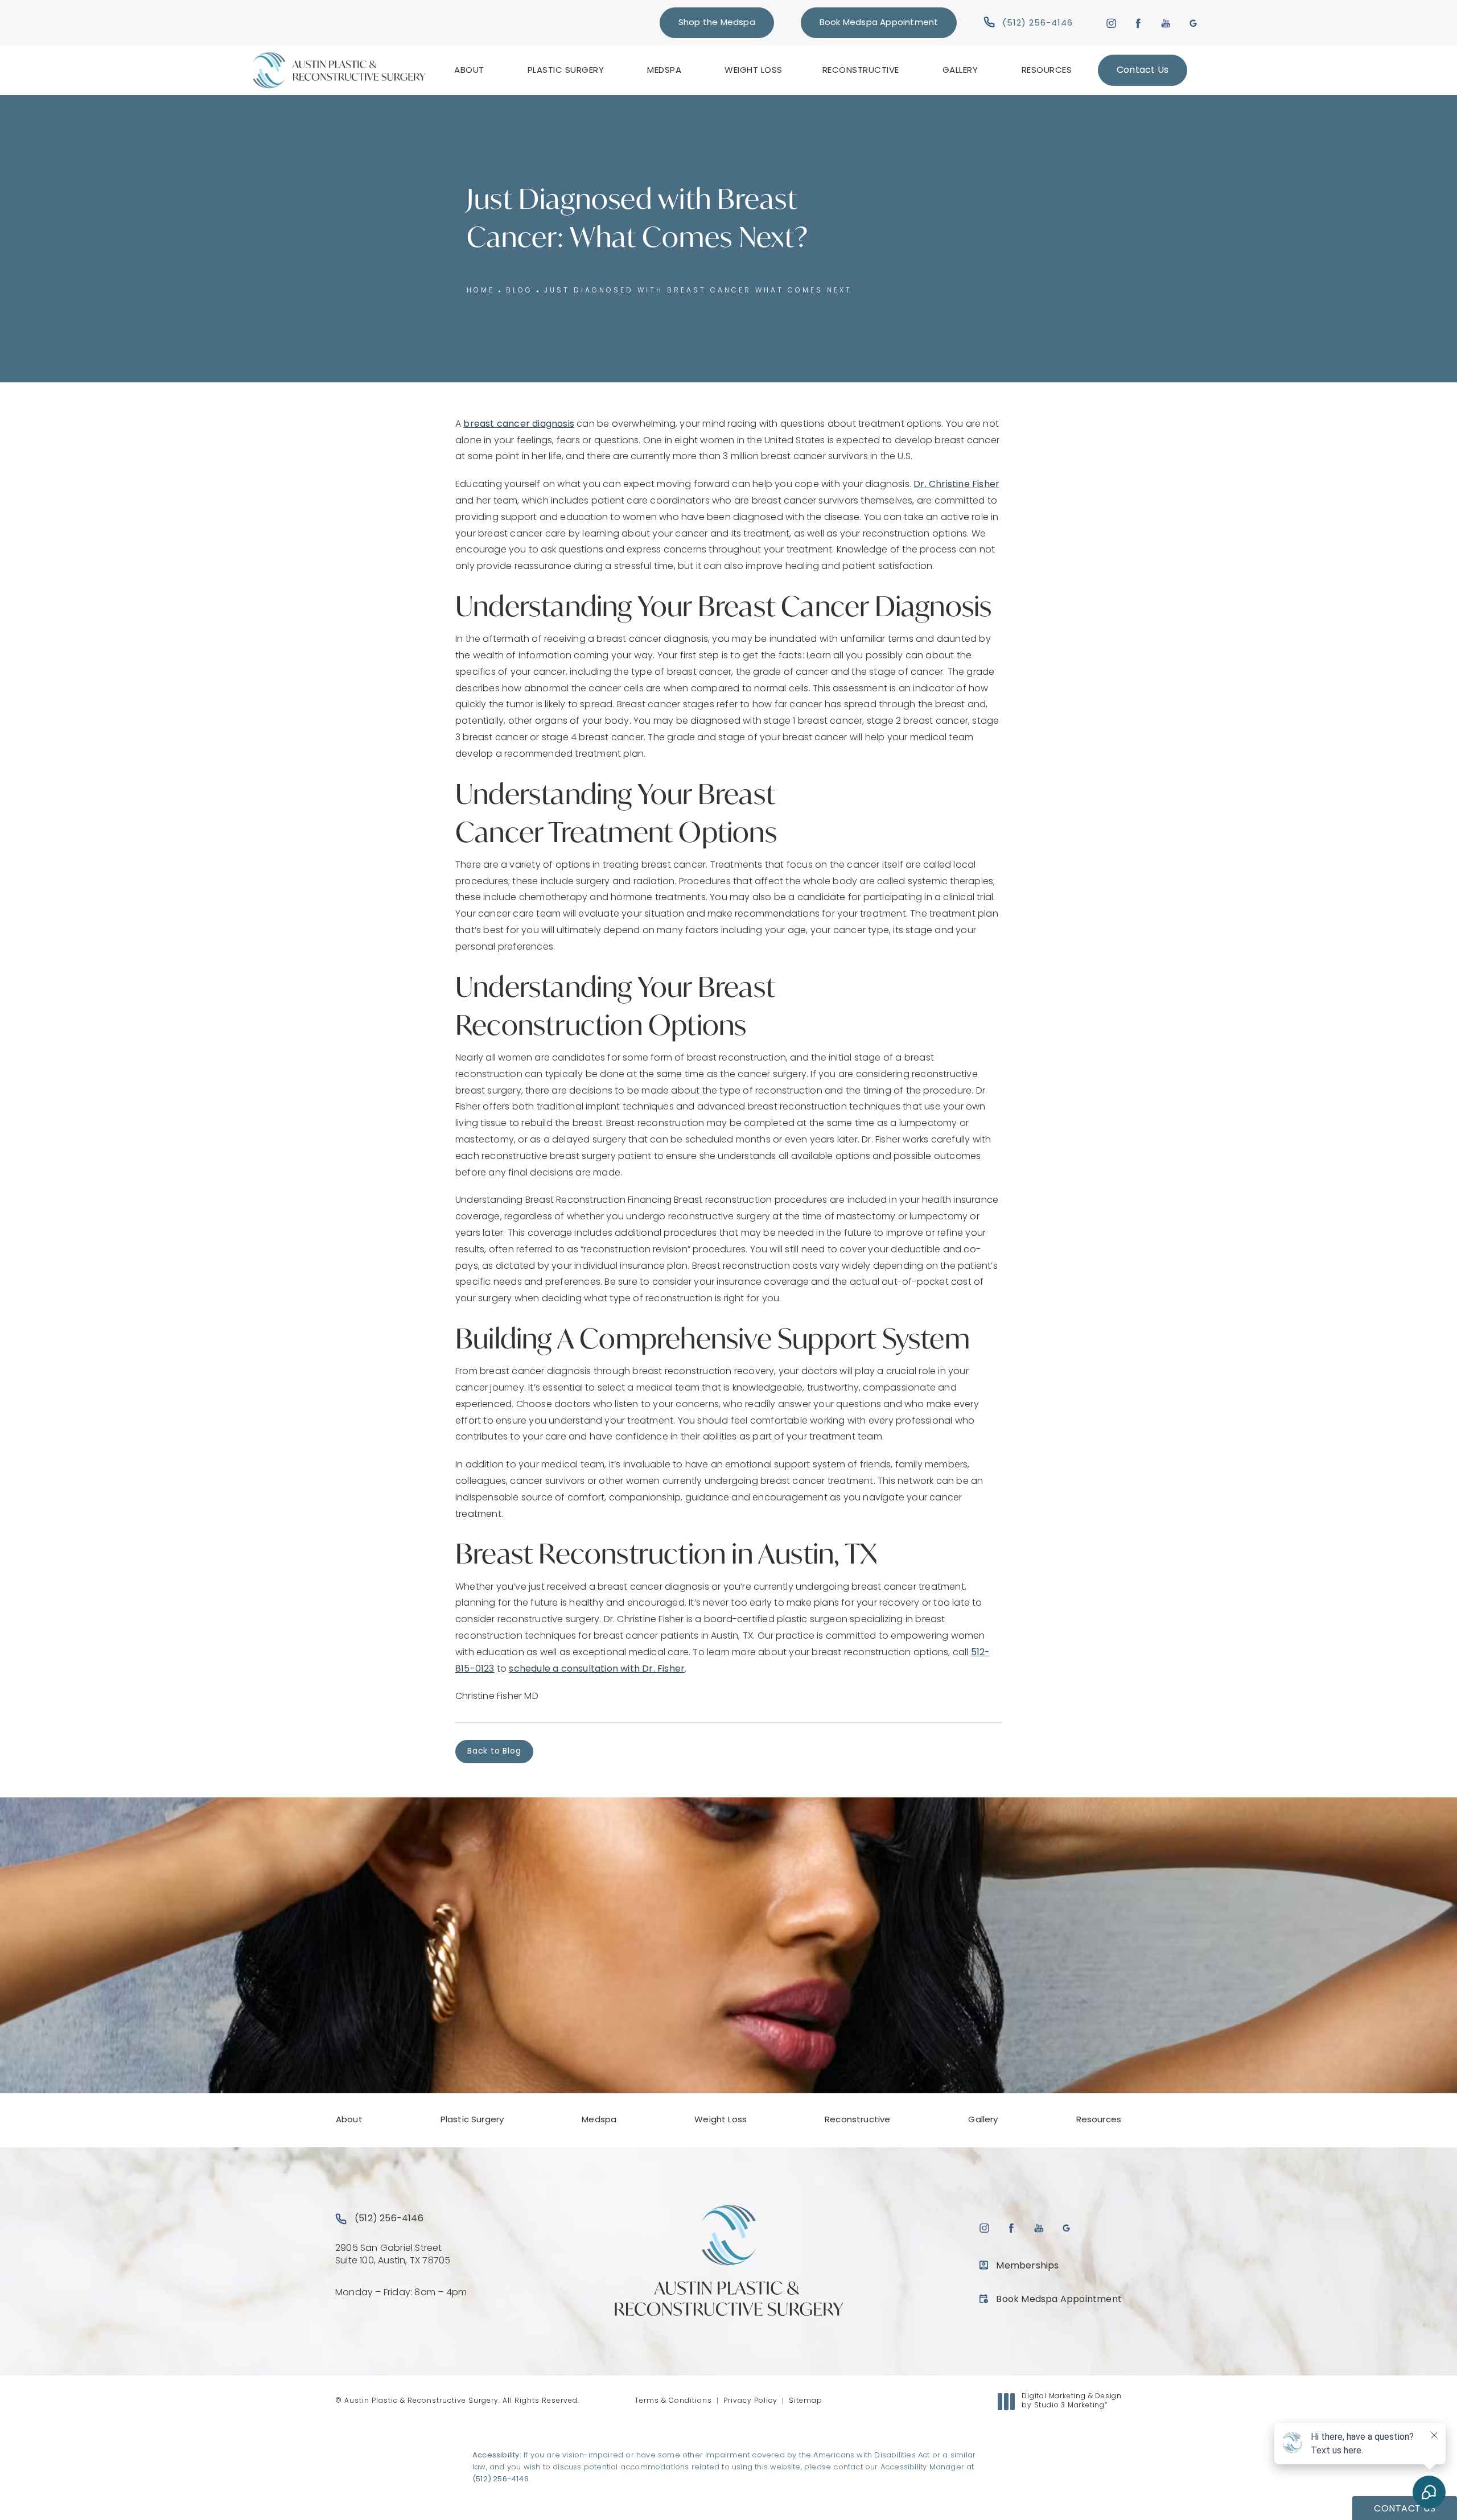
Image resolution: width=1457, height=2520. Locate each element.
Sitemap (806, 2401)
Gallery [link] (960, 71)
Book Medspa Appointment (879, 23)
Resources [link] (1047, 71)
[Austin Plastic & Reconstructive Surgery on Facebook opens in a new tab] (1139, 22)
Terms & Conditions (673, 2401)
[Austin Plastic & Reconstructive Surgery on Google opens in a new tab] (1193, 22)
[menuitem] (471, 70)
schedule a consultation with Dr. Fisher (597, 1669)
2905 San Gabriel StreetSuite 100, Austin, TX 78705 (393, 2255)
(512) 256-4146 (501, 2479)
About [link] (469, 71)
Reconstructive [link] (861, 71)
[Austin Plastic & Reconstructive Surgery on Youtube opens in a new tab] (1166, 22)
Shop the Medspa (717, 23)
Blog (519, 291)
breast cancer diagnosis (519, 424)
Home (481, 291)
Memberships (1027, 2266)
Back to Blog (494, 1752)
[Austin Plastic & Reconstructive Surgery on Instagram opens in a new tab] (1111, 22)
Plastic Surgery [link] (566, 71)
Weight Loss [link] (754, 71)
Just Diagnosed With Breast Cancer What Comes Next (698, 291)
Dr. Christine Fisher (956, 485)
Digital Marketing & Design (1071, 2402)
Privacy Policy (750, 2401)
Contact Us (1143, 71)
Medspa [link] (664, 71)
